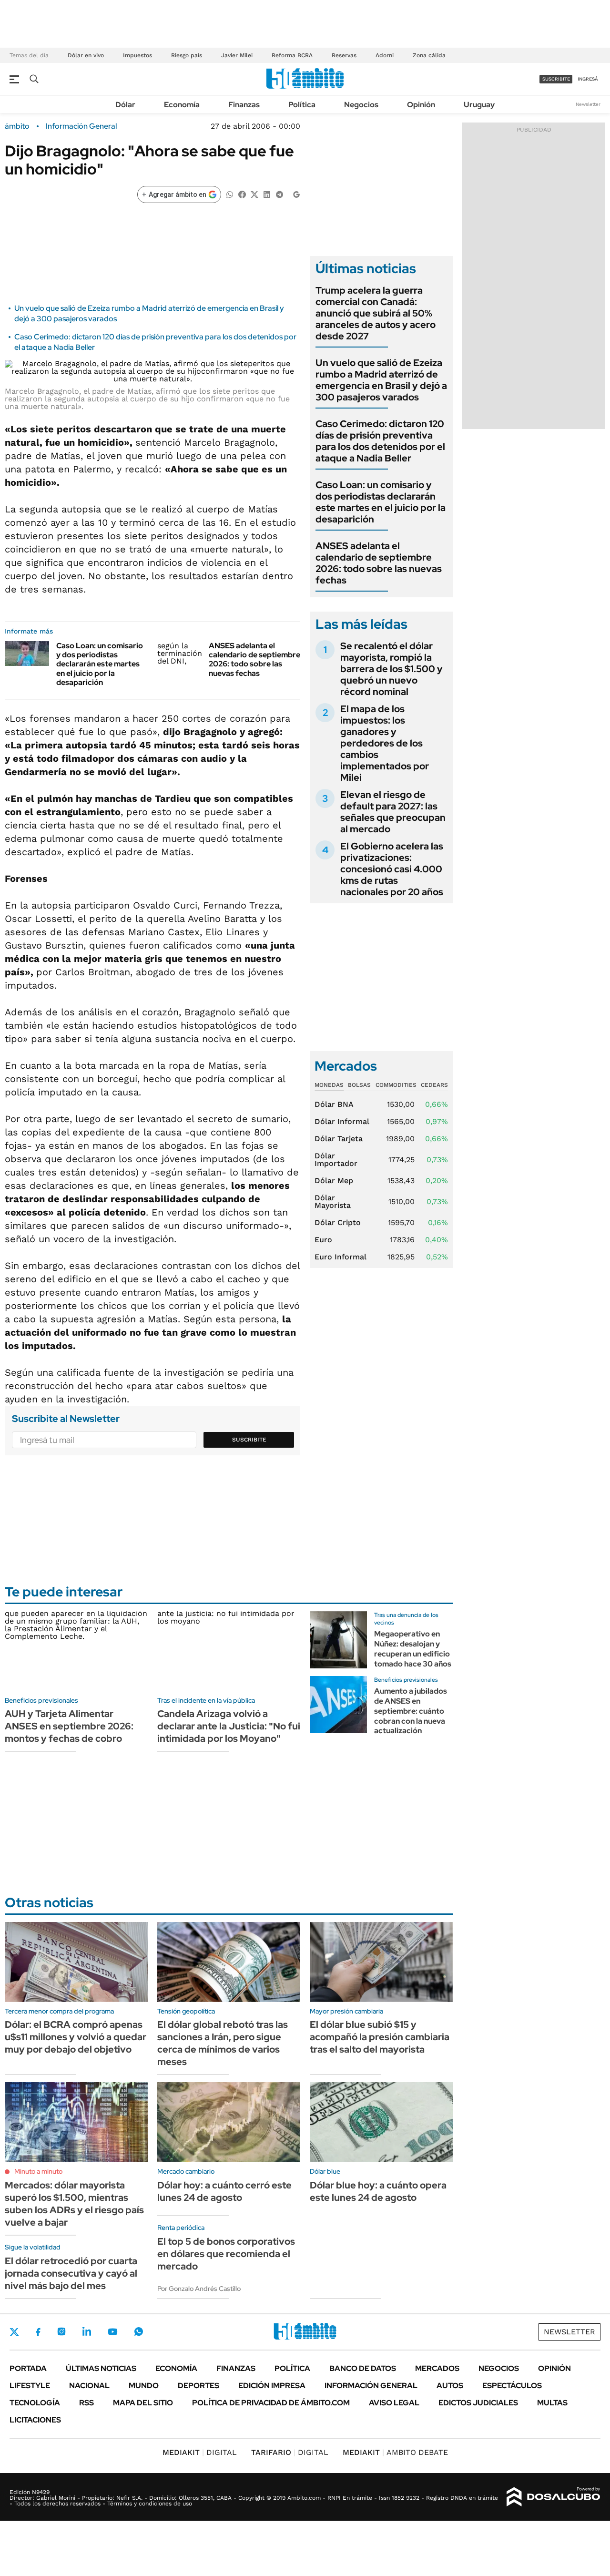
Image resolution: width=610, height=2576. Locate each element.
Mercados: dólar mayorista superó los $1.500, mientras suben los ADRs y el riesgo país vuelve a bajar (74, 2204)
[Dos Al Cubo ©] (554, 2497)
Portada (28, 2368)
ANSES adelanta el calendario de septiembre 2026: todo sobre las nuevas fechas (254, 659)
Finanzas (244, 105)
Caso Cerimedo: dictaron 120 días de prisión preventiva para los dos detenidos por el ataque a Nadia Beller (380, 441)
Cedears (434, 1085)
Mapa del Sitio (143, 2403)
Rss (86, 2403)
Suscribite (249, 1440)
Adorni (385, 55)
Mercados (437, 2368)
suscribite (556, 79)
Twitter (14, 2332)
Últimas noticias (101, 2368)
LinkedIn (87, 2331)
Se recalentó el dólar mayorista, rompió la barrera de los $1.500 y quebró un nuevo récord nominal (391, 669)
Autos (450, 2386)
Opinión (421, 105)
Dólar (125, 105)
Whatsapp (139, 2331)
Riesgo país (187, 55)
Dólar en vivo (86, 55)
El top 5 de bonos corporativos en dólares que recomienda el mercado (226, 2254)
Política (302, 105)
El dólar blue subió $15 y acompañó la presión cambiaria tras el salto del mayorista (380, 2037)
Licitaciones (35, 2420)
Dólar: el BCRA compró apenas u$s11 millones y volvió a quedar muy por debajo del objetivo (76, 2037)
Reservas (344, 55)
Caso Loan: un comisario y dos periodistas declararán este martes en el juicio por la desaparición (100, 664)
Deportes (198, 2386)
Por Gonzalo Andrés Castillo (199, 2289)
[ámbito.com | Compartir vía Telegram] (279, 194)
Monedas (329, 1085)
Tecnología (35, 2403)
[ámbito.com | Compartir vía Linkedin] (267, 194)
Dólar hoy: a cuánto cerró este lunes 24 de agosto (224, 2191)
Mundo (144, 2386)
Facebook (38, 2332)
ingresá (588, 79)
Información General (81, 126)
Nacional (89, 2386)
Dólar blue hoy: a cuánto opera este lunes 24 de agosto (378, 2191)
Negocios (361, 105)
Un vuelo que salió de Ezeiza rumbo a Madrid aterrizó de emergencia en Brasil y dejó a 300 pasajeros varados (381, 380)
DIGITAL (200, 2452)
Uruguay (479, 105)
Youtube (112, 2332)
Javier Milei (237, 55)
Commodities (396, 1085)
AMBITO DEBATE (395, 2452)
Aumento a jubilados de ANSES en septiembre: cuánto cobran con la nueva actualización (411, 1711)
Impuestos (137, 55)
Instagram (61, 2331)
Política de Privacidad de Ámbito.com (271, 2403)
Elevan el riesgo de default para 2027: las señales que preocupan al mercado (393, 812)
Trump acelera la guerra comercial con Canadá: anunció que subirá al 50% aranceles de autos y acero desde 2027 (376, 313)
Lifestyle (30, 2386)
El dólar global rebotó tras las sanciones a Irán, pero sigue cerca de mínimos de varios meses (223, 2043)
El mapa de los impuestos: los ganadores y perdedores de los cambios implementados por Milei (385, 743)
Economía (182, 105)
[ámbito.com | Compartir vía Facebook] (242, 194)
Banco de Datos (363, 2368)
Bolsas (359, 1085)
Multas (552, 2403)
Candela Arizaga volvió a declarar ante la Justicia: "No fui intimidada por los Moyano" (229, 1726)
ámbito (17, 126)
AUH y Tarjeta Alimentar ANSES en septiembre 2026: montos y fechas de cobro (69, 1726)
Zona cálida (429, 55)
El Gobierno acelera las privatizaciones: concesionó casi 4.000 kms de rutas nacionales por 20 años (392, 869)
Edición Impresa (272, 2386)
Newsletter (588, 104)
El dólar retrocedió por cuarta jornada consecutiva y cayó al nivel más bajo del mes (71, 2273)
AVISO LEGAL (394, 2403)
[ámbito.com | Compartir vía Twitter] (254, 194)
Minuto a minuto (38, 2171)
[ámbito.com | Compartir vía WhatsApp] (230, 194)
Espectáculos (512, 2386)
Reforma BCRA (292, 55)
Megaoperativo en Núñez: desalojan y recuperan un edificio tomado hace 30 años (413, 1649)
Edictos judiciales (478, 2403)
